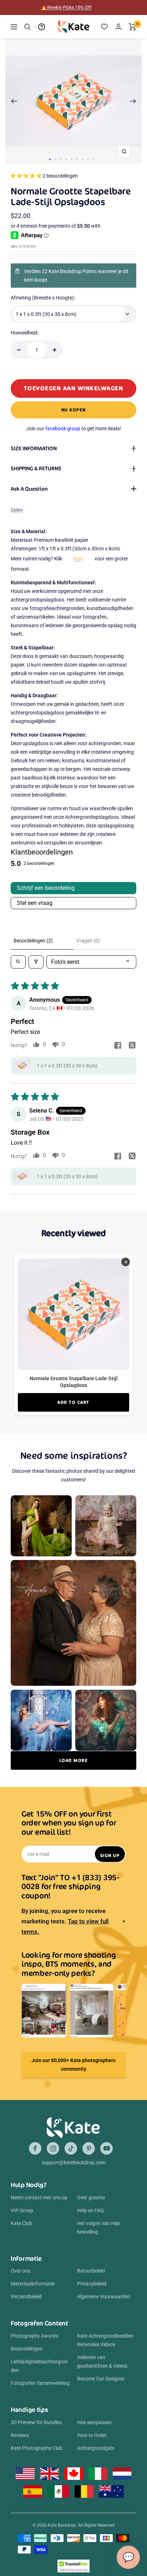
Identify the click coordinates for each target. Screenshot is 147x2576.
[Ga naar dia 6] (77, 159)
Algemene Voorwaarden (104, 2297)
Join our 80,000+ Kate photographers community (73, 2065)
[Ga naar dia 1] (50, 159)
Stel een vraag (35, 903)
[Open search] (18, 962)
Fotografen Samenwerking (40, 2383)
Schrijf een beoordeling (46, 888)
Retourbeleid (91, 2271)
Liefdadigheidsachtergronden (39, 2366)
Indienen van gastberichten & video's (102, 2362)
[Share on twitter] (132, 1046)
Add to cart (73, 1402)
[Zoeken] (27, 27)
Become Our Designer (101, 2379)
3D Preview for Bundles (36, 2422)
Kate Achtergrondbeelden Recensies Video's (105, 2340)
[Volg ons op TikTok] (71, 2148)
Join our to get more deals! (73, 428)
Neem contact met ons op (39, 2198)
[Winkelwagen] (133, 27)
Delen (17, 510)
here (78, 559)
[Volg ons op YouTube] (107, 2148)
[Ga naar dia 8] (88, 159)
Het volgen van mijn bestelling (99, 2228)
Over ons (21, 2271)
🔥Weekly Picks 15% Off (66, 7)
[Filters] (36, 962)
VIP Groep (22, 2210)
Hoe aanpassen (94, 2422)
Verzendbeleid (26, 2297)
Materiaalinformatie (33, 2284)
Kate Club (21, 2223)
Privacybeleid (92, 2284)
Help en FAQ (90, 2210)
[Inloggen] (118, 27)
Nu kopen (74, 410)
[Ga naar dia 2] (55, 159)
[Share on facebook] (118, 1046)
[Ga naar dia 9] (93, 159)
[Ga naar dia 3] (61, 159)
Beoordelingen (27, 2349)
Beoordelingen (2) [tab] (33, 941)
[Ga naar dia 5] (72, 159)
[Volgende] (133, 101)
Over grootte (91, 2198)
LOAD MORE (74, 1760)
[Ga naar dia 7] (82, 159)
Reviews (20, 2435)
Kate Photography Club (37, 2448)
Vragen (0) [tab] (88, 941)
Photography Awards (34, 2336)
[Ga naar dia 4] (66, 159)
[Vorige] (14, 101)
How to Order (92, 2435)
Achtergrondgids (96, 2448)
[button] (27, 176)
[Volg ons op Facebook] (35, 2148)
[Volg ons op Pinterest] (89, 2148)
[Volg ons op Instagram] (53, 2148)
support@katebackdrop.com (74, 2163)
